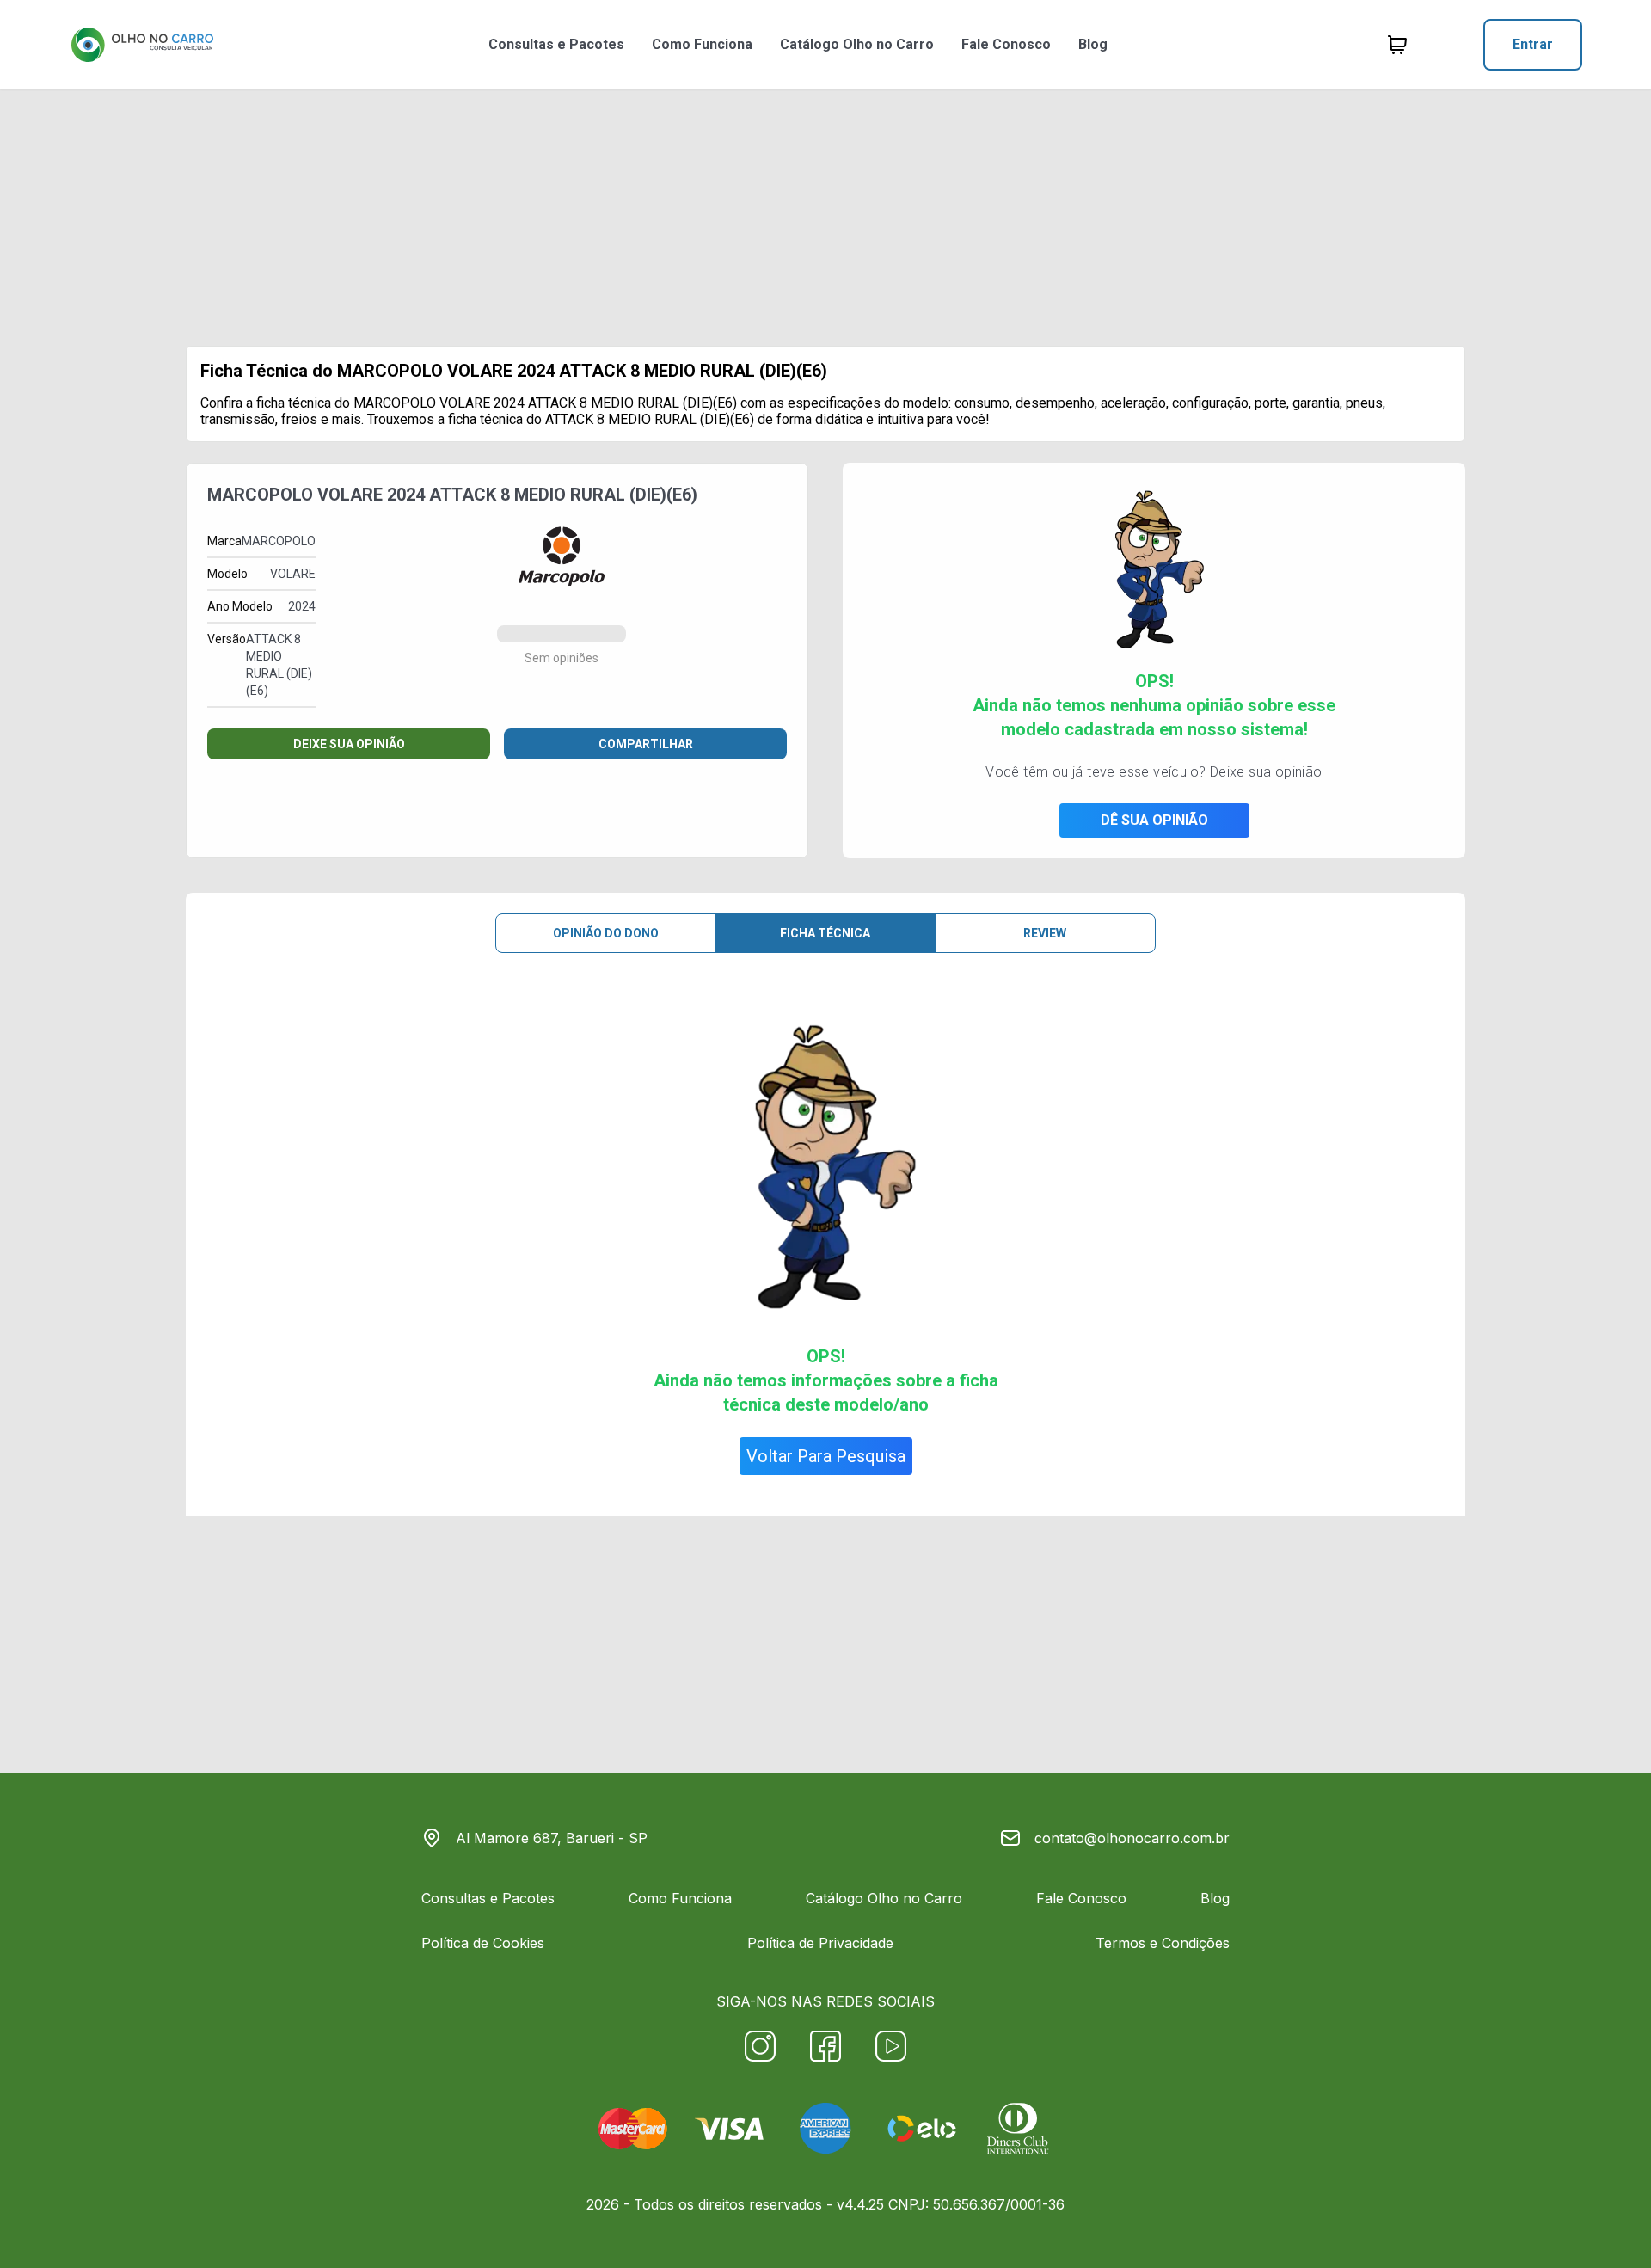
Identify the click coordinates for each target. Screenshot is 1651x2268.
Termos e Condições (1163, 1943)
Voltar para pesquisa (826, 1456)
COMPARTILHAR (646, 744)
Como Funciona (702, 44)
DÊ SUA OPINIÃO (1154, 820)
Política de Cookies (483, 1943)
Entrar (1533, 44)
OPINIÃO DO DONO (606, 933)
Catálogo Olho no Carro (857, 44)
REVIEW (1045, 933)
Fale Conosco (1006, 44)
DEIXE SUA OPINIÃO (349, 744)
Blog (1093, 44)
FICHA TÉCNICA (825, 933)
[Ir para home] (142, 45)
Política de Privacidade (820, 1943)
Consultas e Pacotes (556, 44)
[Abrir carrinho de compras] (1397, 45)
